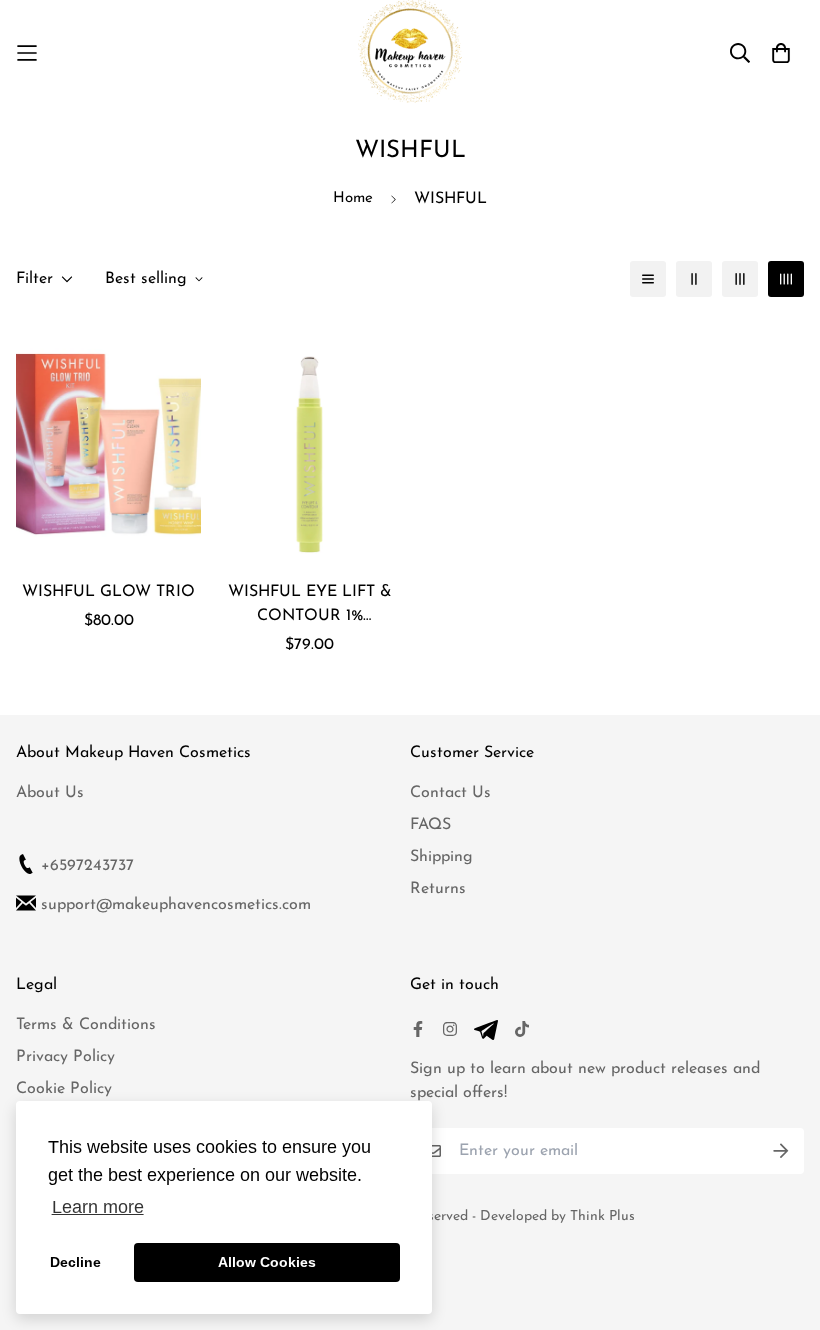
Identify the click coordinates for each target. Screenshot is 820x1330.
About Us (50, 793)
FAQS (430, 825)
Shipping (441, 857)
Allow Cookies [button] (267, 1262)
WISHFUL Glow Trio (108, 592)
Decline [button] (75, 1262)
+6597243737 (87, 866)
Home (353, 198)
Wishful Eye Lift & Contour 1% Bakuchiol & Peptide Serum (310, 606)
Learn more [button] (98, 1207)
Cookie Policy (64, 1089)
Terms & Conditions (86, 1025)
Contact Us (450, 793)
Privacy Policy (65, 1057)
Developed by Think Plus (557, 1216)
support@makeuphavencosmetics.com (176, 905)
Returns (438, 889)
